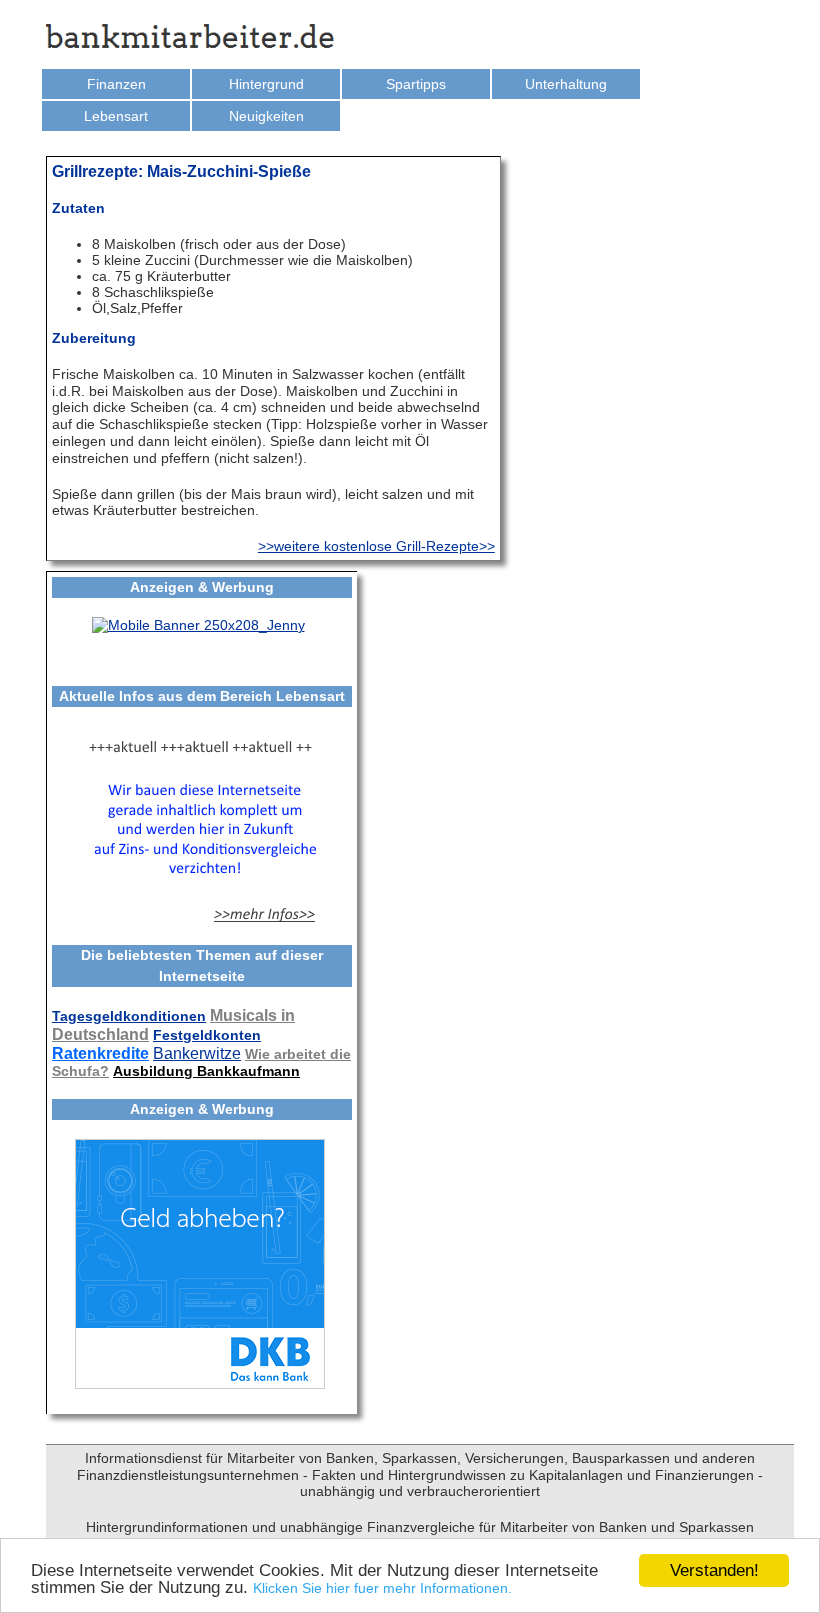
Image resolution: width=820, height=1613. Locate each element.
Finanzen (116, 84)
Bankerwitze (197, 1053)
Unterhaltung (566, 84)
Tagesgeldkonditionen (129, 1016)
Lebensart (116, 116)
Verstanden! (714, 1570)
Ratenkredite (100, 1053)
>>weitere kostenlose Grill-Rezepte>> (376, 546)
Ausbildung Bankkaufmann (206, 1071)
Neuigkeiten (266, 116)
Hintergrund (266, 84)
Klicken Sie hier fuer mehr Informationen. (382, 1588)
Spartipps (416, 84)
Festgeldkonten (207, 1035)
